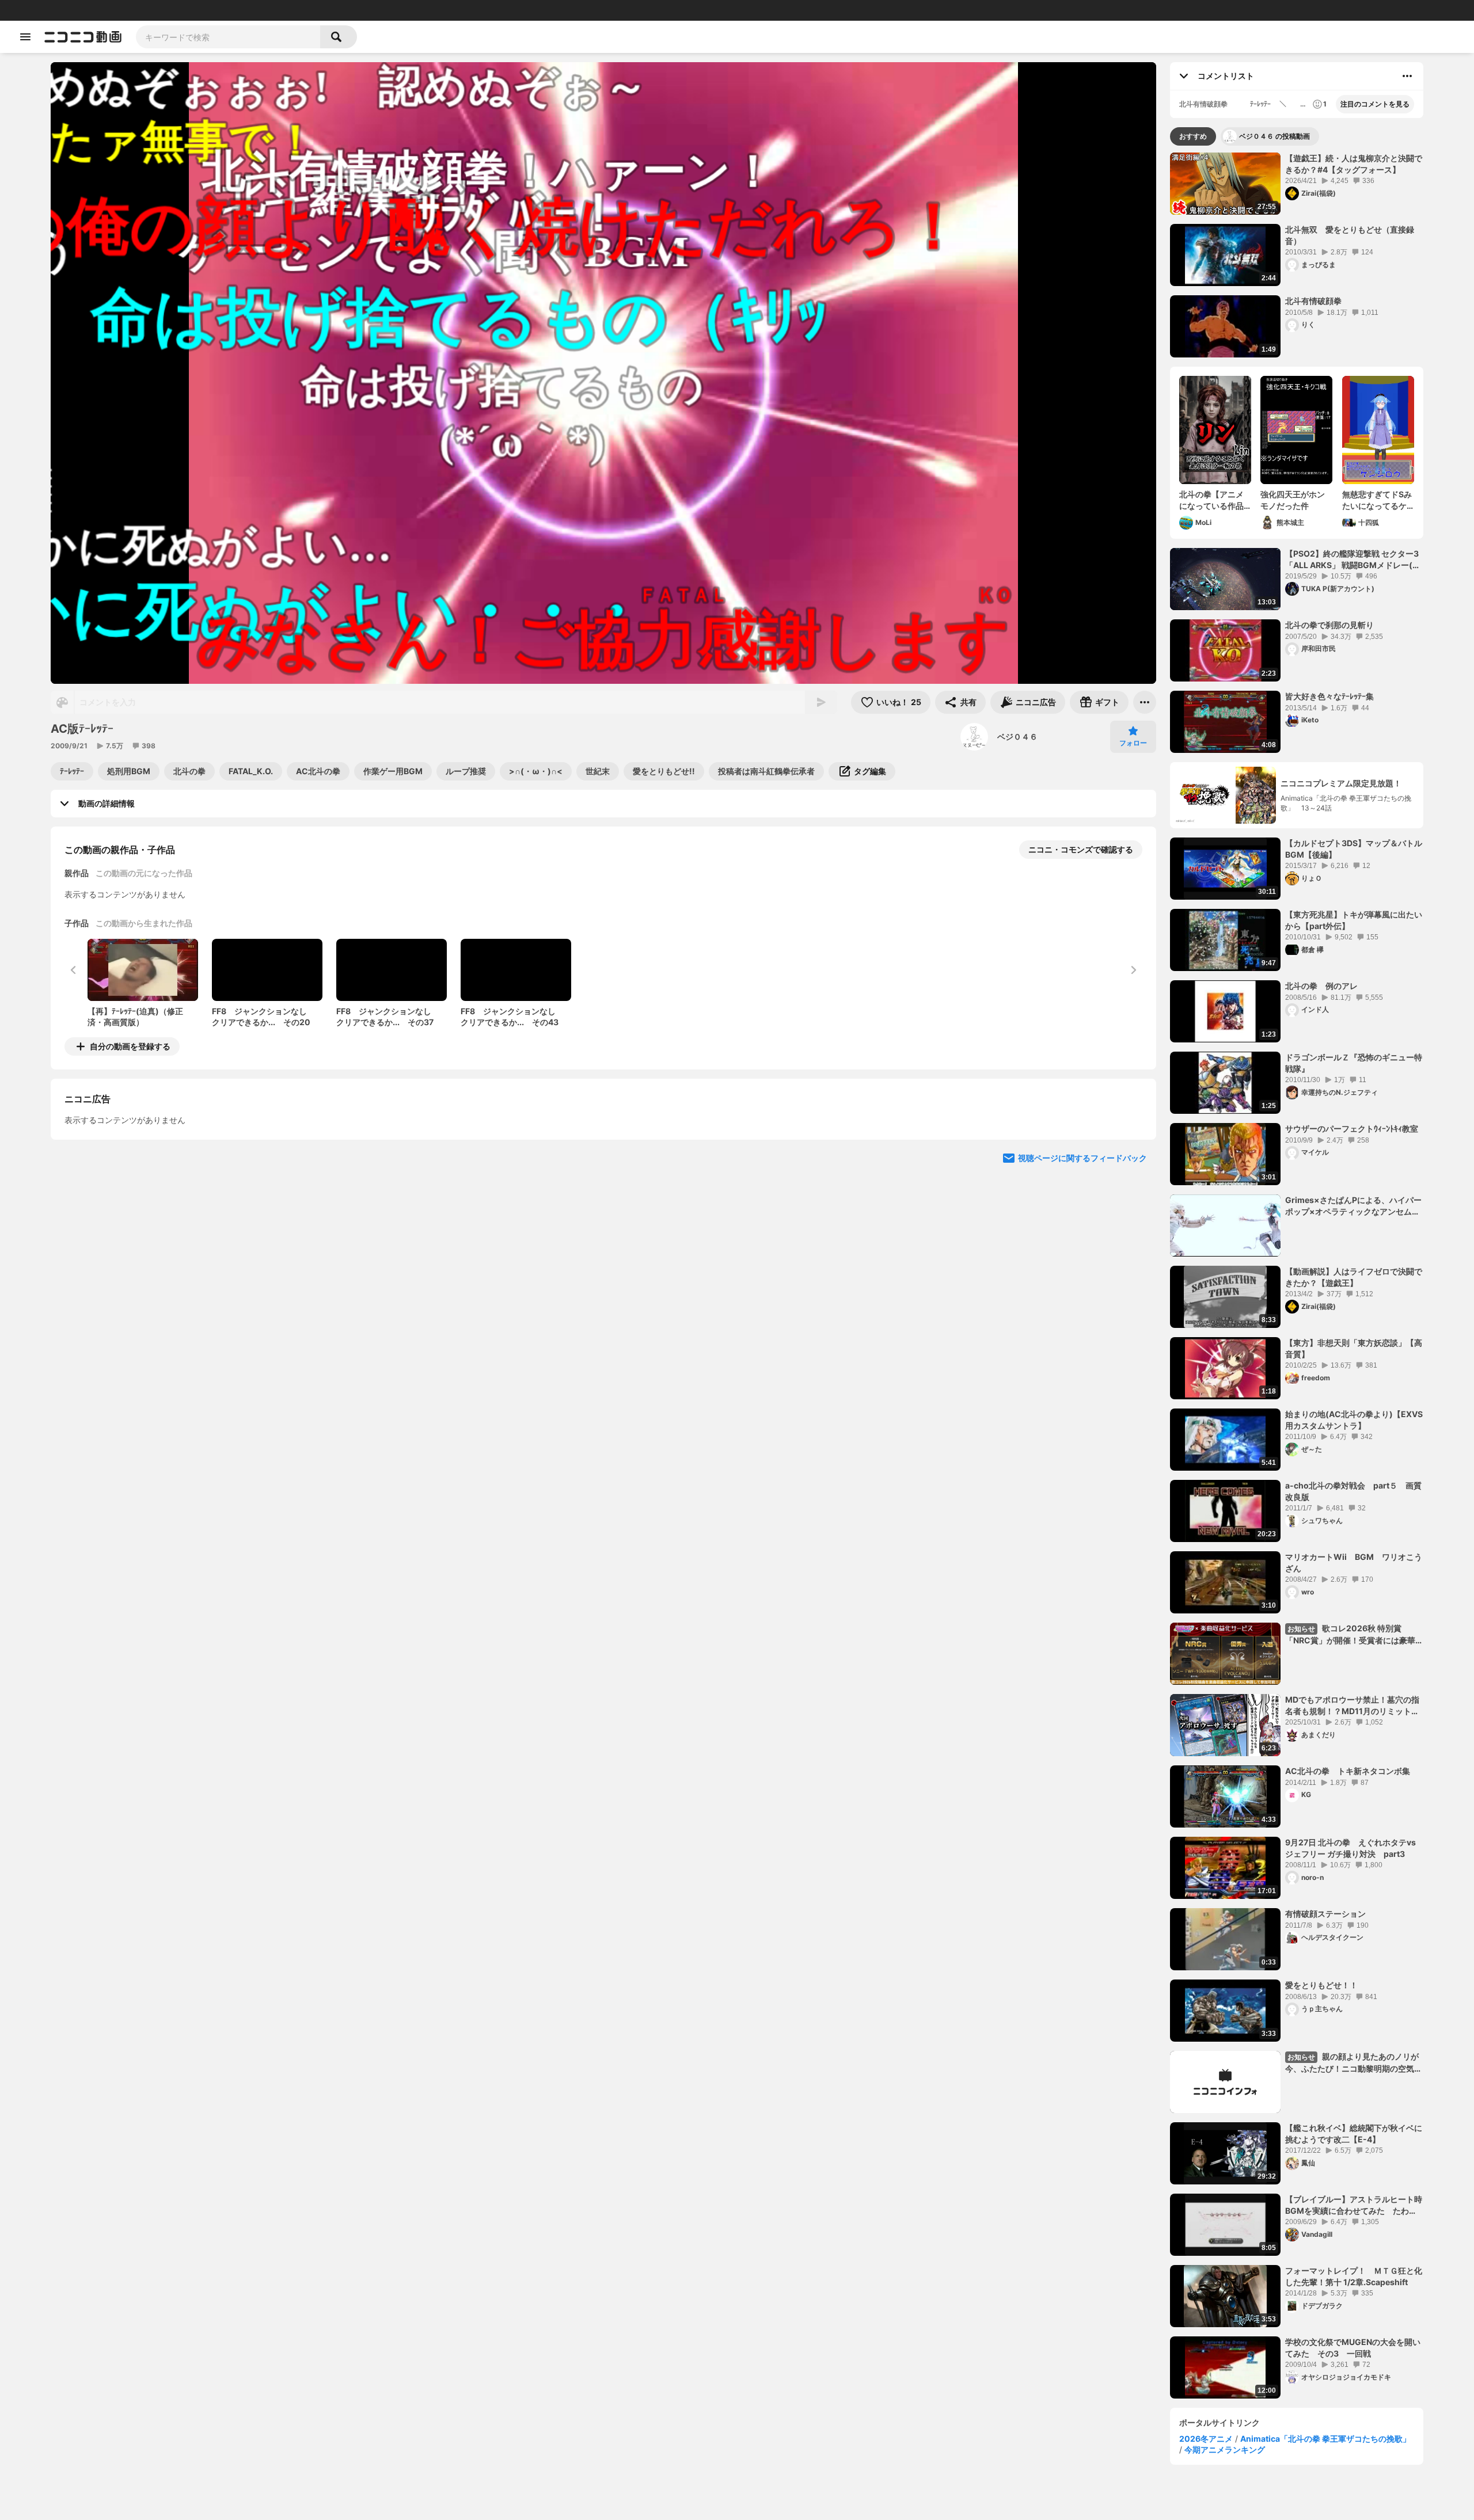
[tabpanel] (1297, 1276)
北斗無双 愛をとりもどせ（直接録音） (1350, 235)
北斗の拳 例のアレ (1321, 986)
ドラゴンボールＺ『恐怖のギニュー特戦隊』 (1354, 1063)
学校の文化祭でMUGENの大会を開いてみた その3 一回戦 (1353, 2348)
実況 (178, 10)
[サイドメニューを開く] (25, 37)
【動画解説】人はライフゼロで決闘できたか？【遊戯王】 (1354, 1277)
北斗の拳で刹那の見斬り (1329, 625)
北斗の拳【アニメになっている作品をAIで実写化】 (1211, 500)
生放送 (87, 10)
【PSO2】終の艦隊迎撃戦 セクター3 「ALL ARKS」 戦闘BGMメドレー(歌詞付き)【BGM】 (1353, 559)
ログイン (1344, 10)
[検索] (339, 37)
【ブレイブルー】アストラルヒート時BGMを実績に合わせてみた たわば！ (1354, 2205)
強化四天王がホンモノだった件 (1293, 500)
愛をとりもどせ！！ (1321, 1985)
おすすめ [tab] (1193, 136)
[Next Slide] (1133, 1154)
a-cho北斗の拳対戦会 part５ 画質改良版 (1353, 1491)
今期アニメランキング (1225, 2449)
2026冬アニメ (1206, 2439)
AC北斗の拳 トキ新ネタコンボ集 (1348, 1771)
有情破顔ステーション (1325, 1914)
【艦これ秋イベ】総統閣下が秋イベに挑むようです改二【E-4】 (1354, 2133)
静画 (63, 10)
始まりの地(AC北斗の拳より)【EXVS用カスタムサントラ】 (1354, 1420)
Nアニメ (205, 10)
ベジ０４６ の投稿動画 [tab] (1274, 136)
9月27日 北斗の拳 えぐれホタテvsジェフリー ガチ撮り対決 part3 (1350, 1848)
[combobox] (228, 37)
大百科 (155, 10)
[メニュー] (1145, 702)
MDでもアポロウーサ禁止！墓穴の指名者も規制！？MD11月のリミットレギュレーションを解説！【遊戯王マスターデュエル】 (1354, 1706)
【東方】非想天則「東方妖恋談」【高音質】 (1354, 1348)
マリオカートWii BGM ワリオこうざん (1354, 1562)
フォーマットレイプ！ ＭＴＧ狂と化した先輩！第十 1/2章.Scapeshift (1354, 2276)
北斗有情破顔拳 (1313, 301)
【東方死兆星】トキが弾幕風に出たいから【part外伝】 (1354, 920)
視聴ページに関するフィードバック (1082, 1263)
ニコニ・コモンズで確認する (1081, 849)
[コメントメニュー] (1407, 76)
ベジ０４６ (1017, 736)
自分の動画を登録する (130, 1046)
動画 (43, 10)
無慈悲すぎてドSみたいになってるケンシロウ (1377, 500)
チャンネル (121, 10)
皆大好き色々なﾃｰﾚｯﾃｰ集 (1329, 696)
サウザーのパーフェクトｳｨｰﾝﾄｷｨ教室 (1352, 1128)
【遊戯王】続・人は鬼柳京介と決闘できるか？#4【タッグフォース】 (1354, 164)
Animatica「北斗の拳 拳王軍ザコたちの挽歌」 (1325, 2439)
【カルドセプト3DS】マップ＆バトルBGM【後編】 (1354, 849)
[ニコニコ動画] (83, 37)
